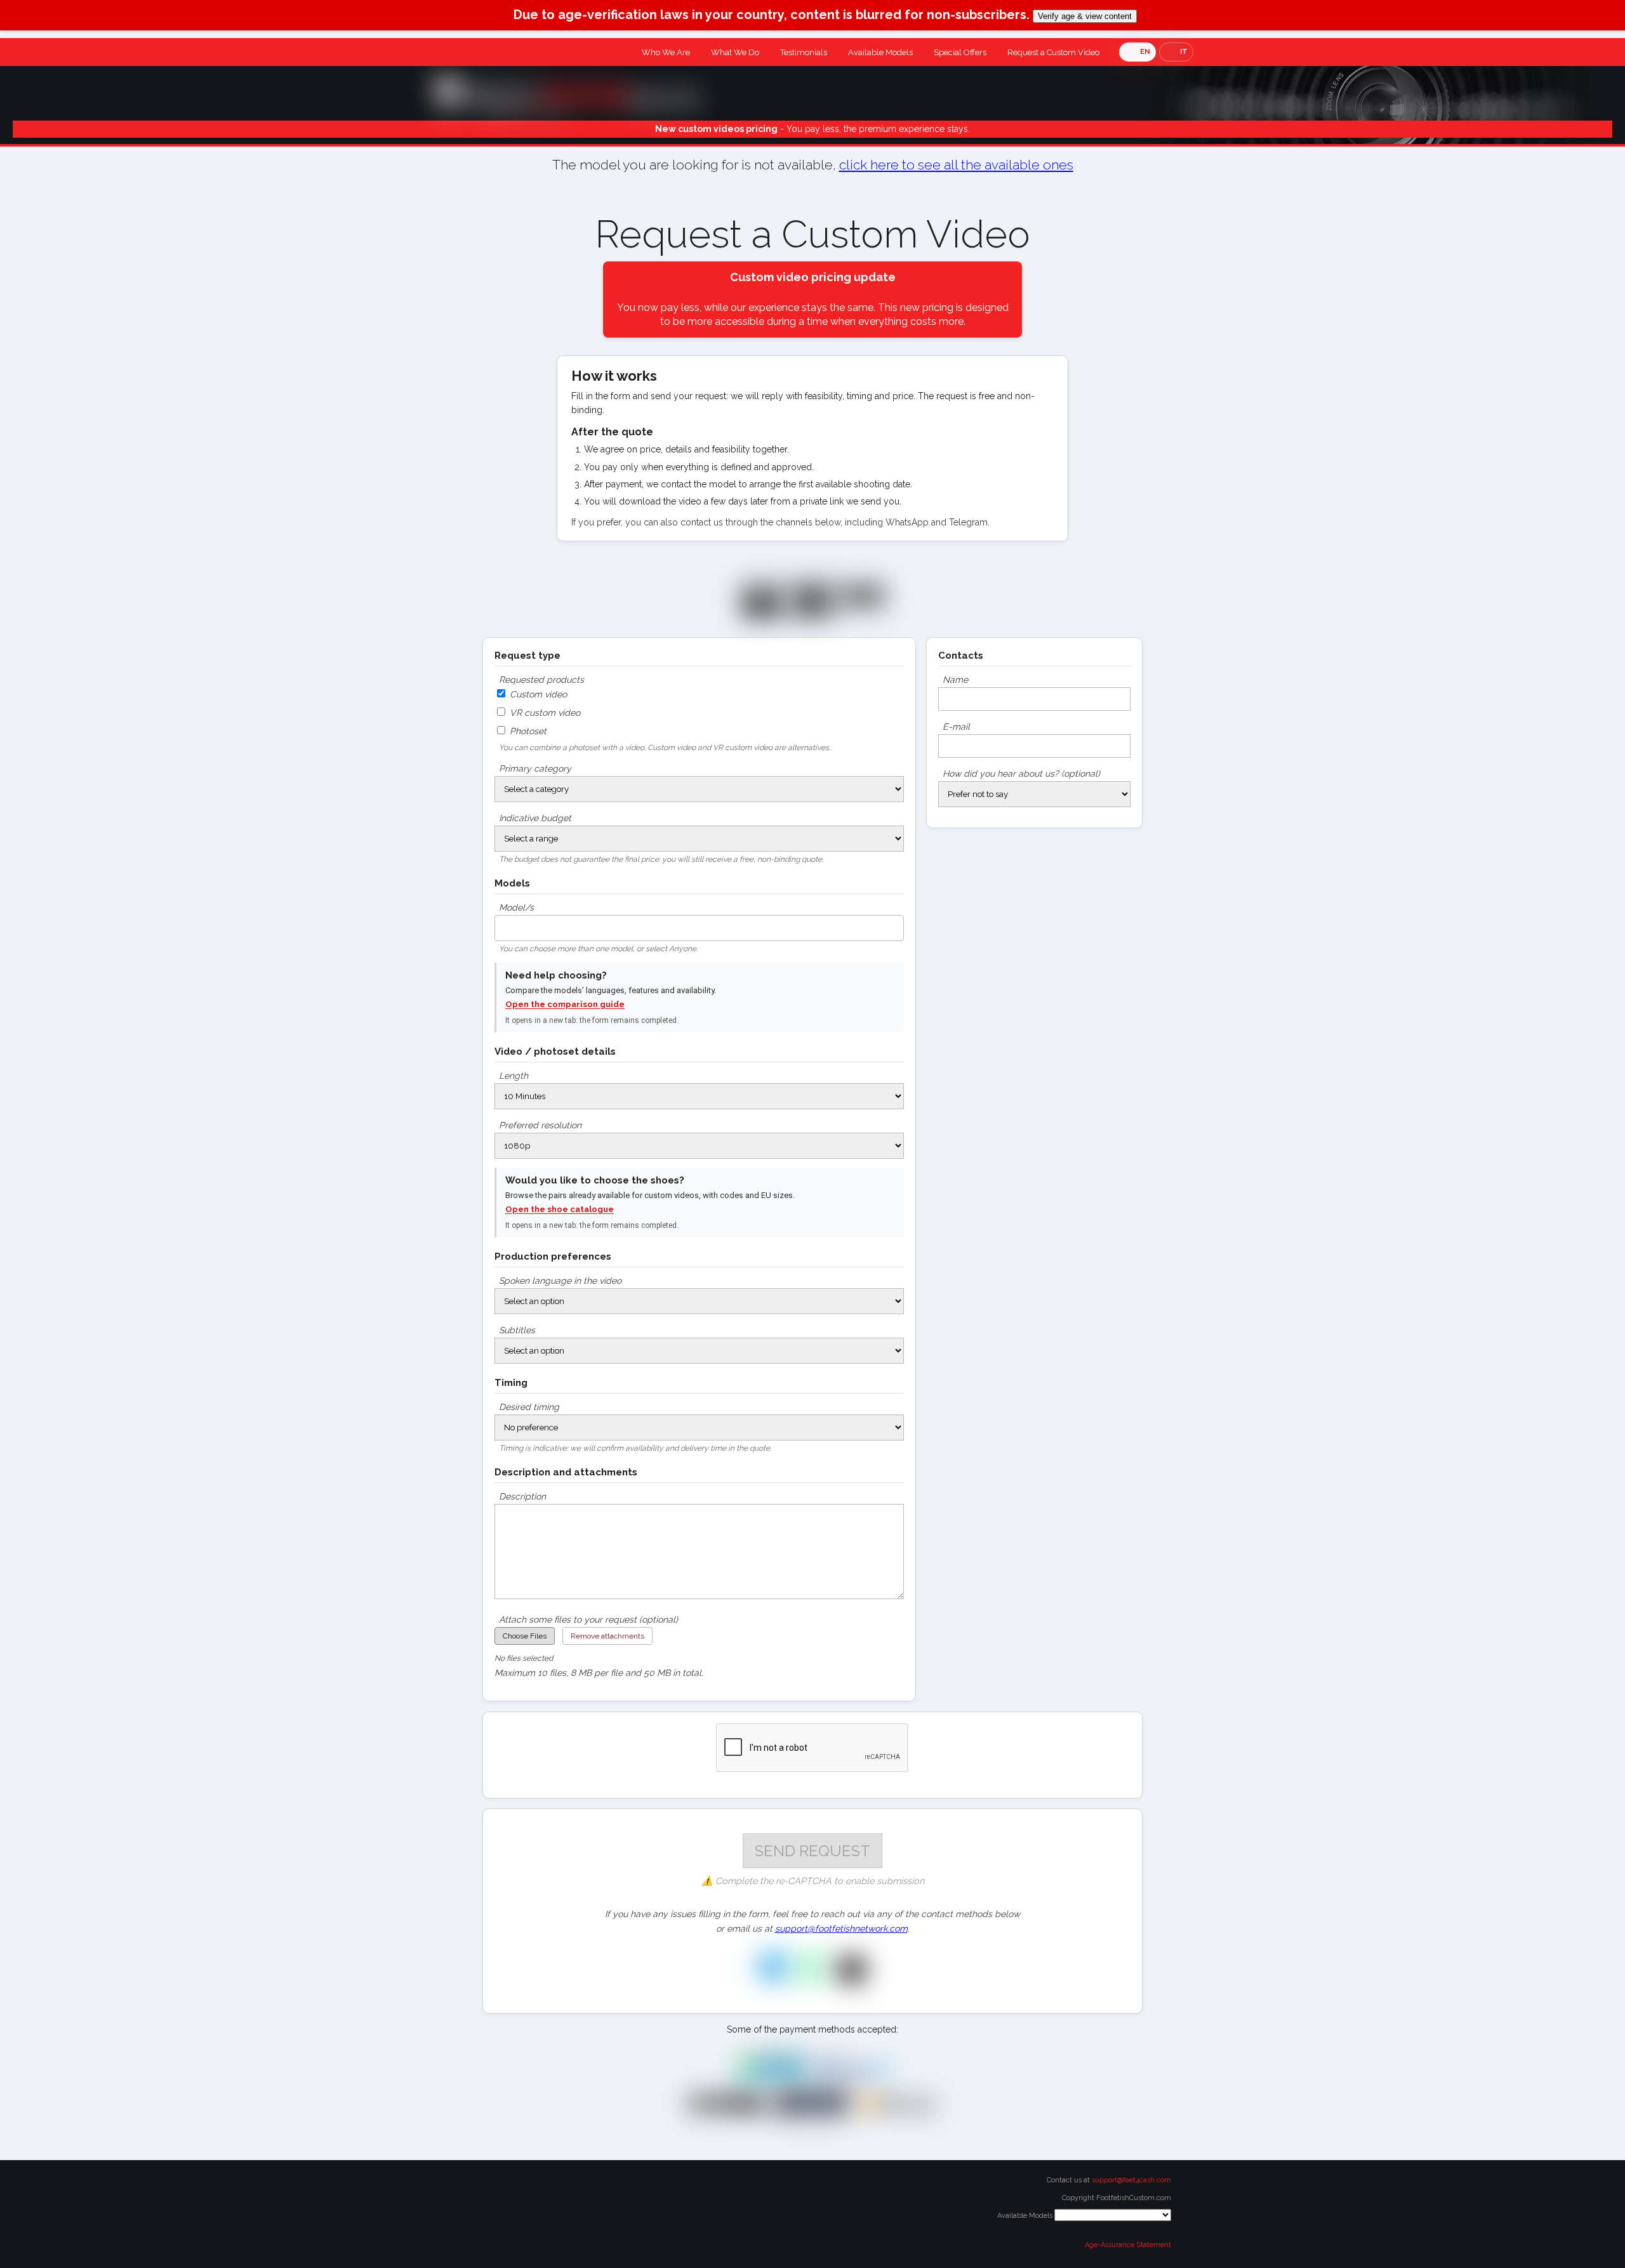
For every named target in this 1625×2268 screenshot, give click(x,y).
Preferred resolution (540, 1125)
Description (522, 1496)
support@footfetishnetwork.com (841, 1928)
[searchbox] (502, 925)
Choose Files (525, 1636)
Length (514, 1076)
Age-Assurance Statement (1128, 2245)
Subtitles (517, 1330)
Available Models (880, 52)
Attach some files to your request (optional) (588, 1619)
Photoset (527, 731)
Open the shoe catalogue (560, 1209)
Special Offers (960, 52)
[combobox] (699, 928)
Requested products (541, 680)
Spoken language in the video (560, 1281)
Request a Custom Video (1053, 52)
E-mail (956, 727)
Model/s (516, 907)
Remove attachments (607, 1636)
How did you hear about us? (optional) (1021, 774)
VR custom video (544, 713)
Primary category (535, 768)
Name (955, 680)
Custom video (537, 694)
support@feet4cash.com (1131, 2180)
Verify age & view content (1085, 16)
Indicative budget (535, 818)
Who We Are (666, 52)
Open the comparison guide (565, 1004)
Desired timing (529, 1407)
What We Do (735, 52)
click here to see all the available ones (956, 165)
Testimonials (804, 52)
